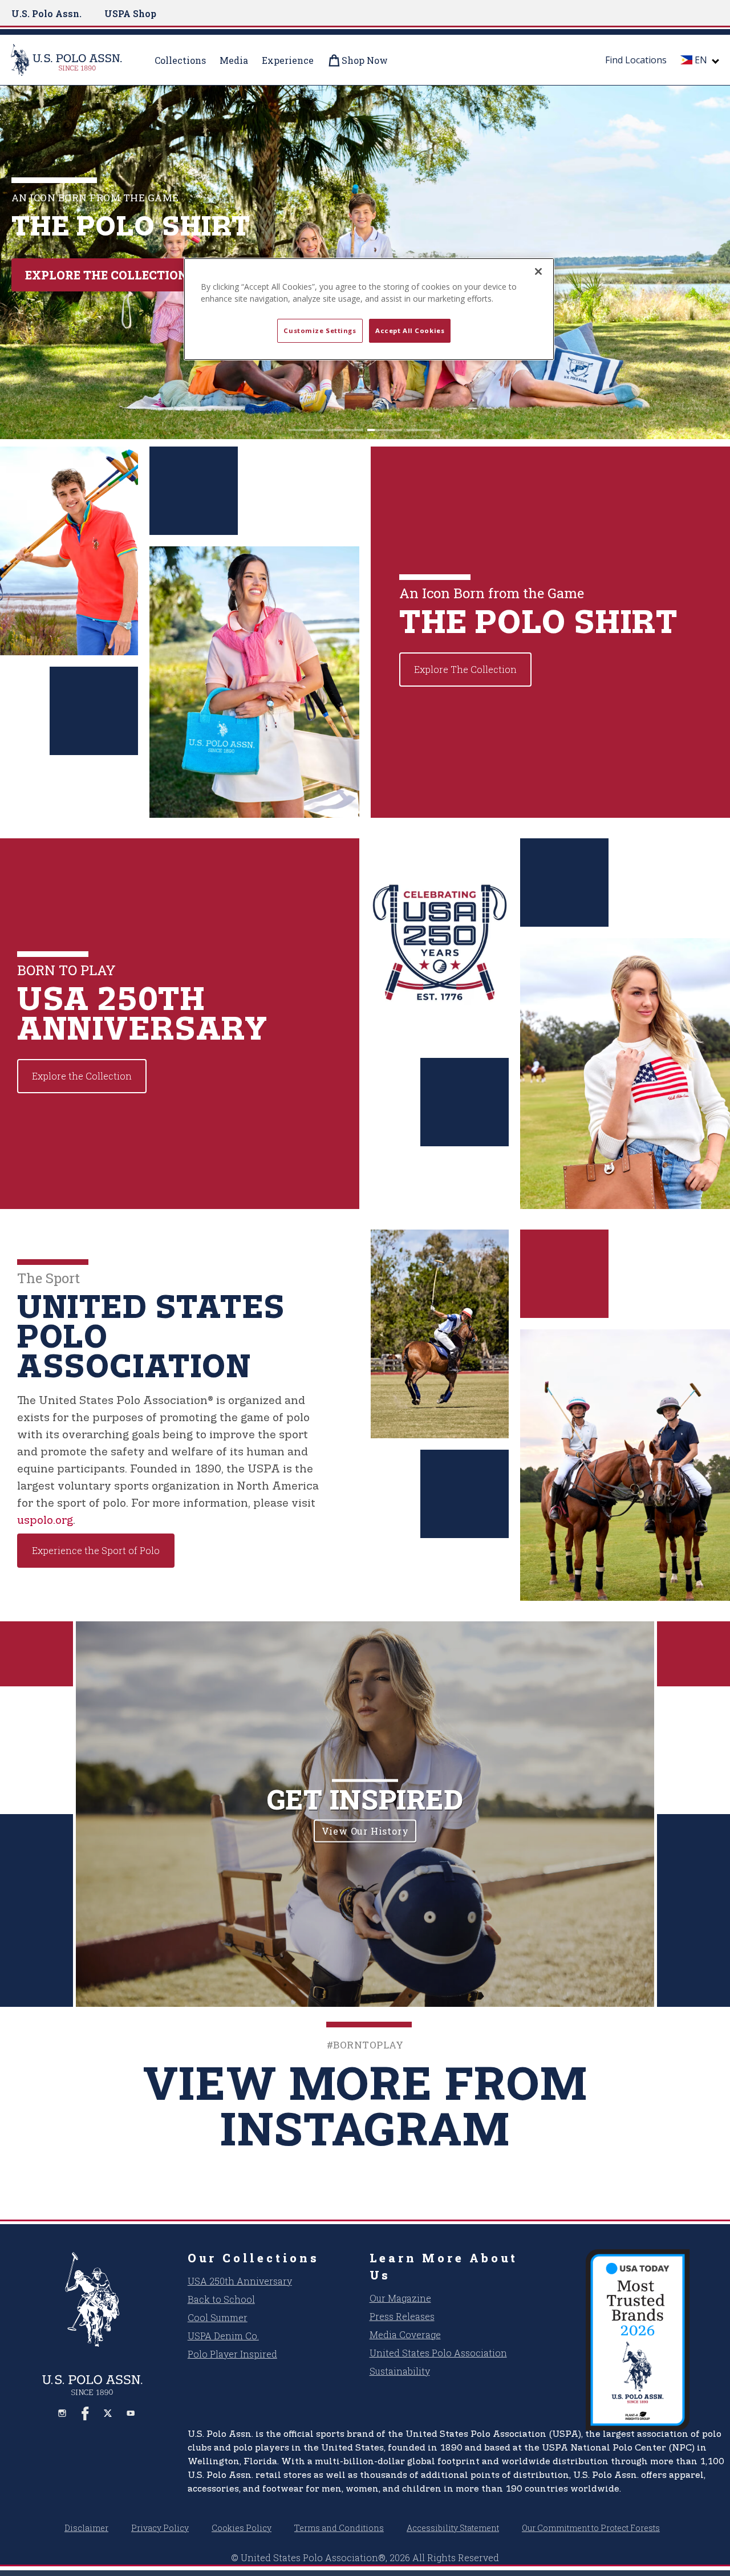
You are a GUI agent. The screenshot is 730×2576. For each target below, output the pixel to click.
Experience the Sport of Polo (96, 1550)
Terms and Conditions (339, 2528)
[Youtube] (131, 2413)
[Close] (538, 271)
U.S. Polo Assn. (46, 13)
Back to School (221, 2299)
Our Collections (254, 2258)
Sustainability (400, 2371)
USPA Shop (130, 13)
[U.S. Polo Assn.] (74, 60)
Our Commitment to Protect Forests (591, 2528)
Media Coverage (405, 2334)
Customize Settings (320, 330)
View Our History (365, 1831)
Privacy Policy (160, 2528)
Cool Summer (218, 2317)
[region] (369, 309)
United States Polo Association (438, 2353)
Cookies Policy (242, 2528)
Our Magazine (400, 2298)
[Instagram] (62, 2413)
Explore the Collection (106, 275)
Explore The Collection (465, 669)
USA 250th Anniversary (240, 2281)
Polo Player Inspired (232, 2354)
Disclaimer (86, 2528)
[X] (108, 2413)
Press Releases (402, 2316)
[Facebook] (85, 2413)
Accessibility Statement (453, 2528)
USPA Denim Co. (223, 2336)
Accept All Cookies (410, 330)
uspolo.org (45, 1520)
